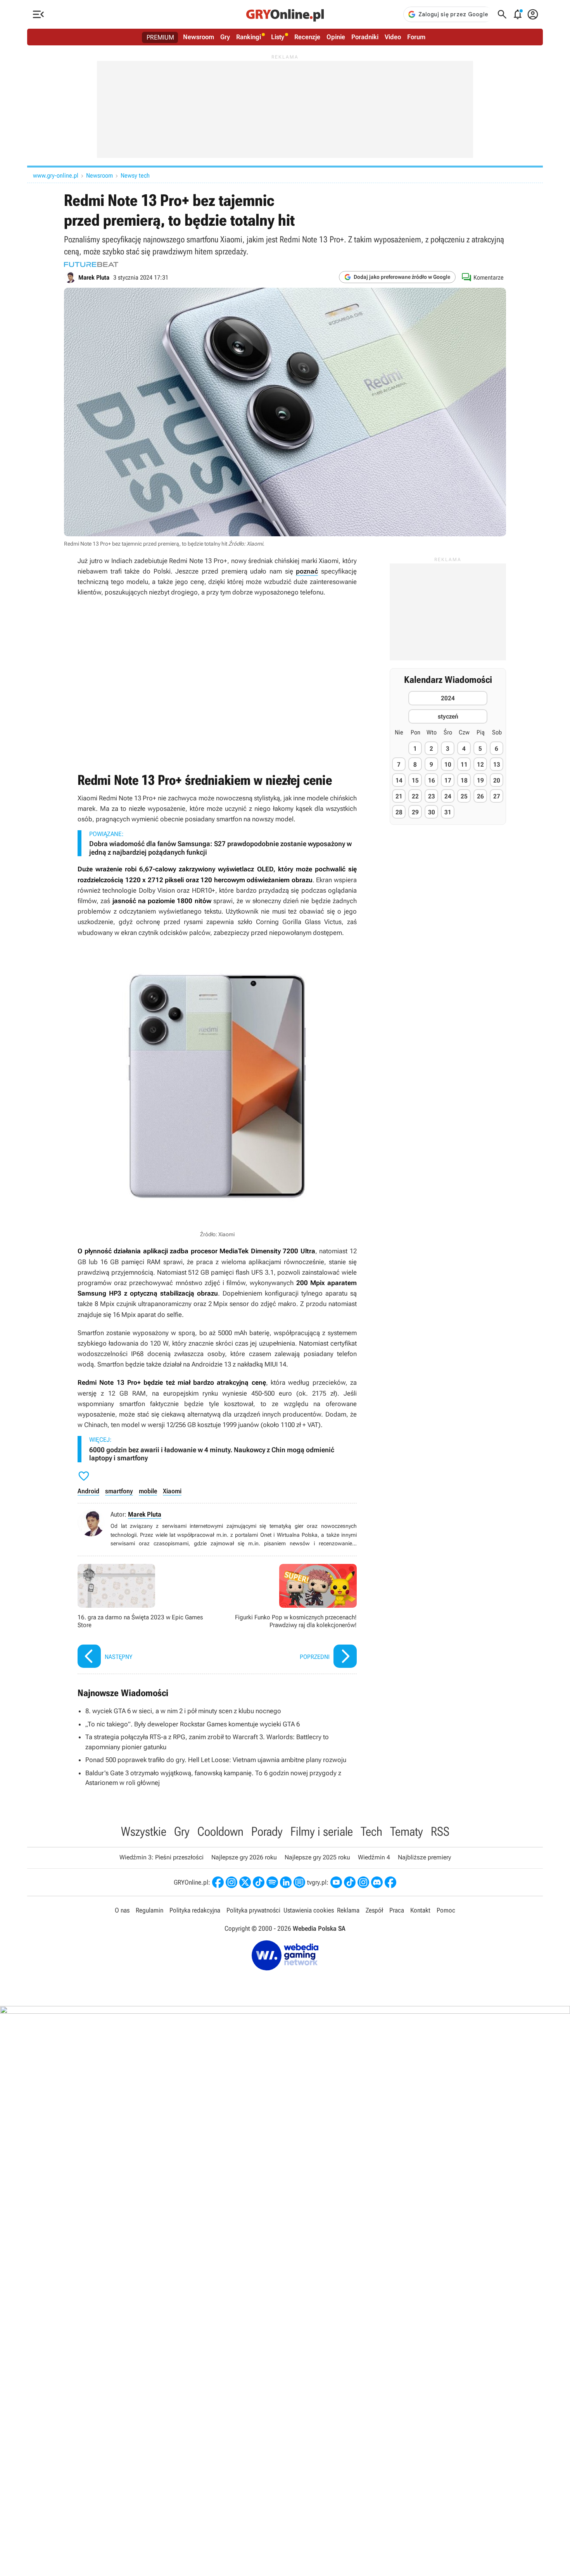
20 (497, 780)
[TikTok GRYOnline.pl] (259, 1882)
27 (497, 796)
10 (448, 765)
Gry (225, 37)
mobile (148, 1491)
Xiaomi (172, 1491)
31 (448, 812)
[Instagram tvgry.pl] (363, 1882)
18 (464, 780)
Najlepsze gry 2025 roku (317, 1857)
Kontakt (420, 1910)
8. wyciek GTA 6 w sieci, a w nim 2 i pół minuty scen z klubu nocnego (183, 1711)
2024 (448, 698)
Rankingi (249, 37)
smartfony (119, 1491)
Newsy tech (135, 175)
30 (432, 812)
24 (448, 796)
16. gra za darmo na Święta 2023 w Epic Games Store (145, 1617)
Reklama (348, 1910)
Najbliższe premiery (424, 1857)
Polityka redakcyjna (195, 1910)
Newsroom (199, 37)
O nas (122, 1910)
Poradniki (365, 37)
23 (432, 796)
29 (415, 812)
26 (480, 796)
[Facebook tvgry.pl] (390, 1882)
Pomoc (446, 1910)
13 (497, 765)
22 (415, 796)
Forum (416, 37)
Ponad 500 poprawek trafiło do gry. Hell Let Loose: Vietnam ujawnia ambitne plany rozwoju (216, 1760)
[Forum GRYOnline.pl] (299, 1882)
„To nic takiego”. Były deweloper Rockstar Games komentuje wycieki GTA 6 (193, 1724)
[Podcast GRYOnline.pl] (272, 1882)
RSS (440, 1831)
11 (464, 765)
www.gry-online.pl (56, 175)
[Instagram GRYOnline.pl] (231, 1882)
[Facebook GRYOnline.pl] (218, 1882)
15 (415, 780)
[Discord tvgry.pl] (377, 1882)
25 (464, 796)
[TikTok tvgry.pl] (350, 1882)
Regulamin (149, 1910)
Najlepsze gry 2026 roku (244, 1857)
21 (399, 796)
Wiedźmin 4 (374, 1857)
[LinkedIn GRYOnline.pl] (286, 1882)
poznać (307, 571)
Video (393, 37)
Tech (371, 1831)
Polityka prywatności (253, 1910)
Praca (397, 1910)
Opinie (336, 37)
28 (399, 812)
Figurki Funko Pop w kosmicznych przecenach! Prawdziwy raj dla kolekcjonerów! (289, 1617)
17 (448, 780)
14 (399, 780)
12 (480, 765)
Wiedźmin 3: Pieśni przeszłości (161, 1857)
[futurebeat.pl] (91, 264)
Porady (267, 1831)
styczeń (448, 716)
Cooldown (220, 1831)
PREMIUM (160, 37)
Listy (278, 37)
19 (480, 780)
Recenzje (307, 37)
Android (88, 1491)
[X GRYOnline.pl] (245, 1882)
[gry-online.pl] (285, 14)
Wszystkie (144, 1831)
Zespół (374, 1910)
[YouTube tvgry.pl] (336, 1882)
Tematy (407, 1831)
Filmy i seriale (322, 1831)
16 (432, 780)
